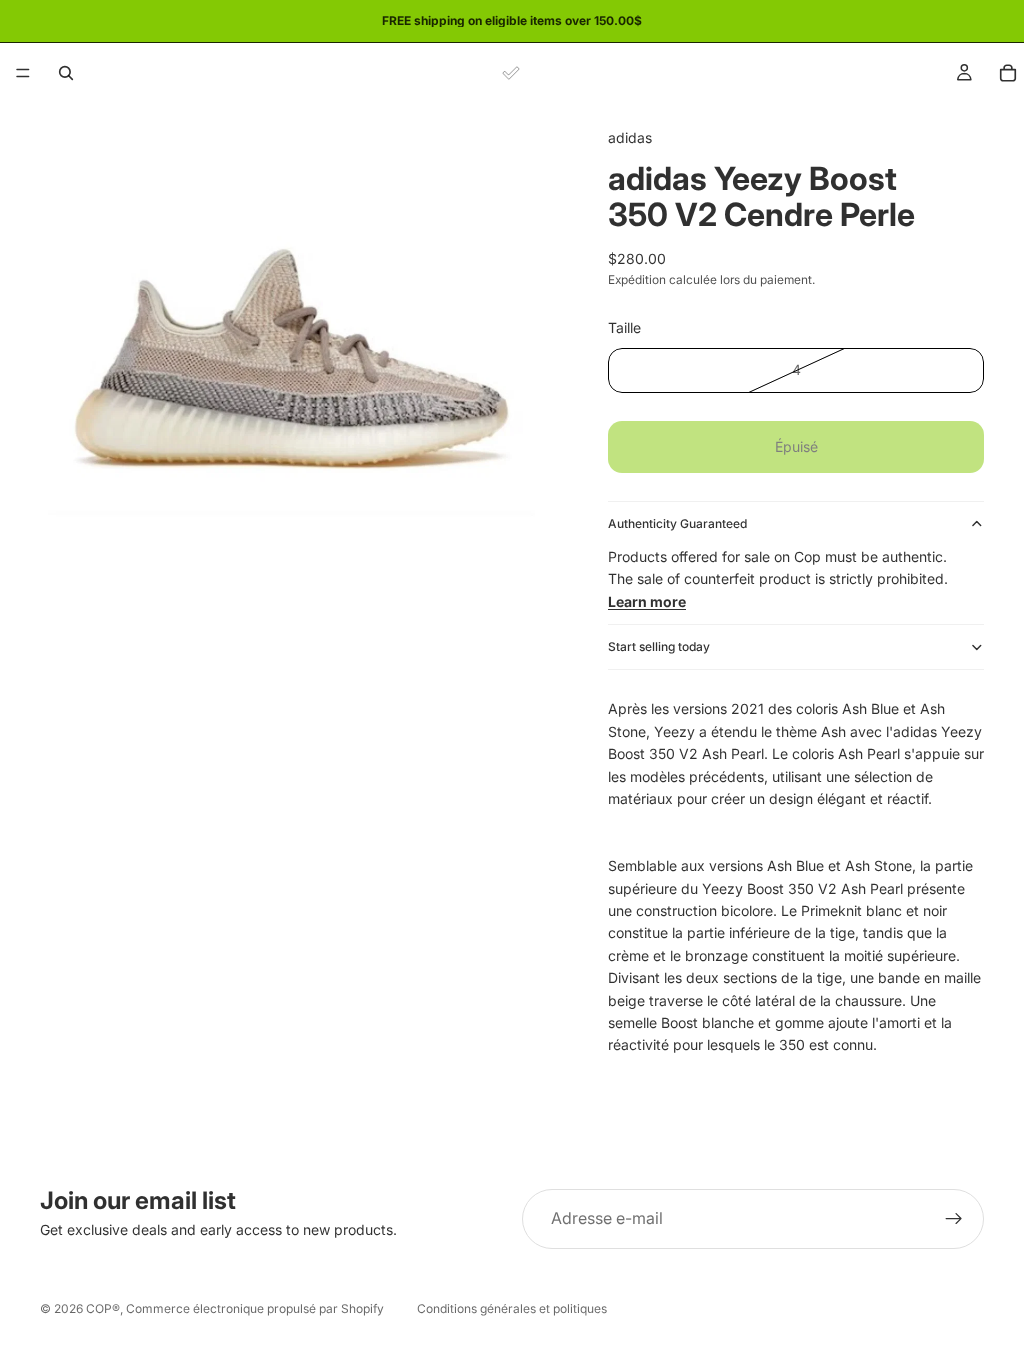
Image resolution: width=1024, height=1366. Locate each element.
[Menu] (23, 73)
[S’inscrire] (954, 1219)
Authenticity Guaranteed (677, 523)
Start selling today (659, 646)
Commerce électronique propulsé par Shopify (255, 1308)
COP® (103, 1308)
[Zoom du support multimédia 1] (300, 363)
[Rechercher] (66, 73)
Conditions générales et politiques (512, 1308)
